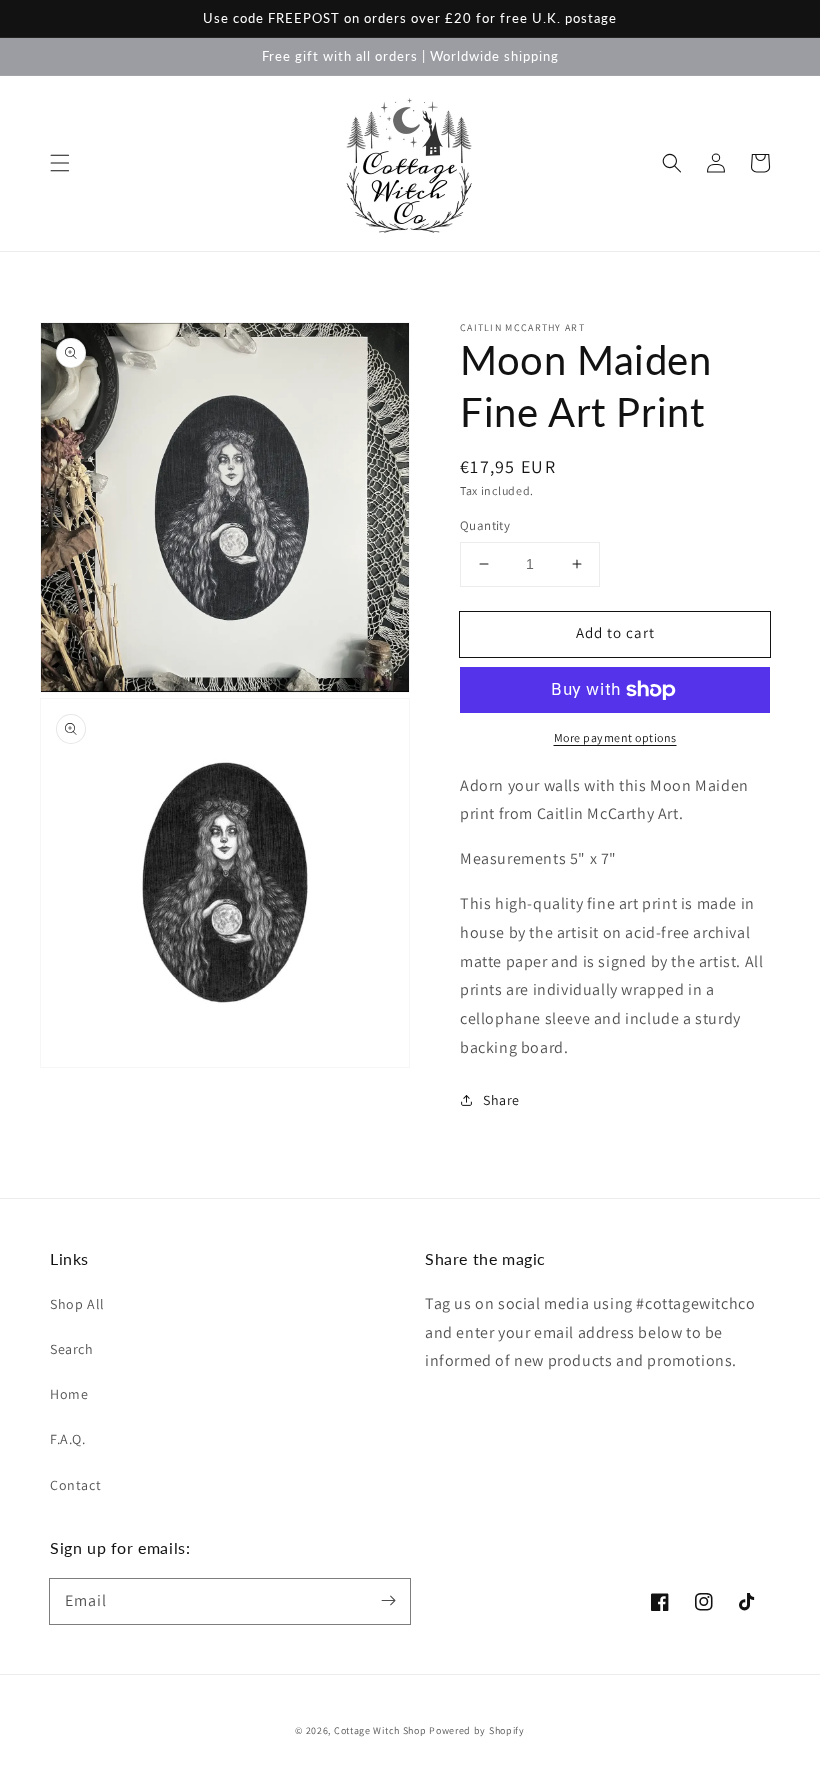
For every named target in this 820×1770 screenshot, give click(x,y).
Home (69, 1394)
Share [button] (501, 1100)
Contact (75, 1485)
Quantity (485, 525)
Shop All (77, 1304)
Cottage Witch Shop (380, 1730)
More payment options (615, 737)
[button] (60, 163)
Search (72, 1349)
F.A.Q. (68, 1439)
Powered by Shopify (477, 1730)
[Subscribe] (388, 1601)
